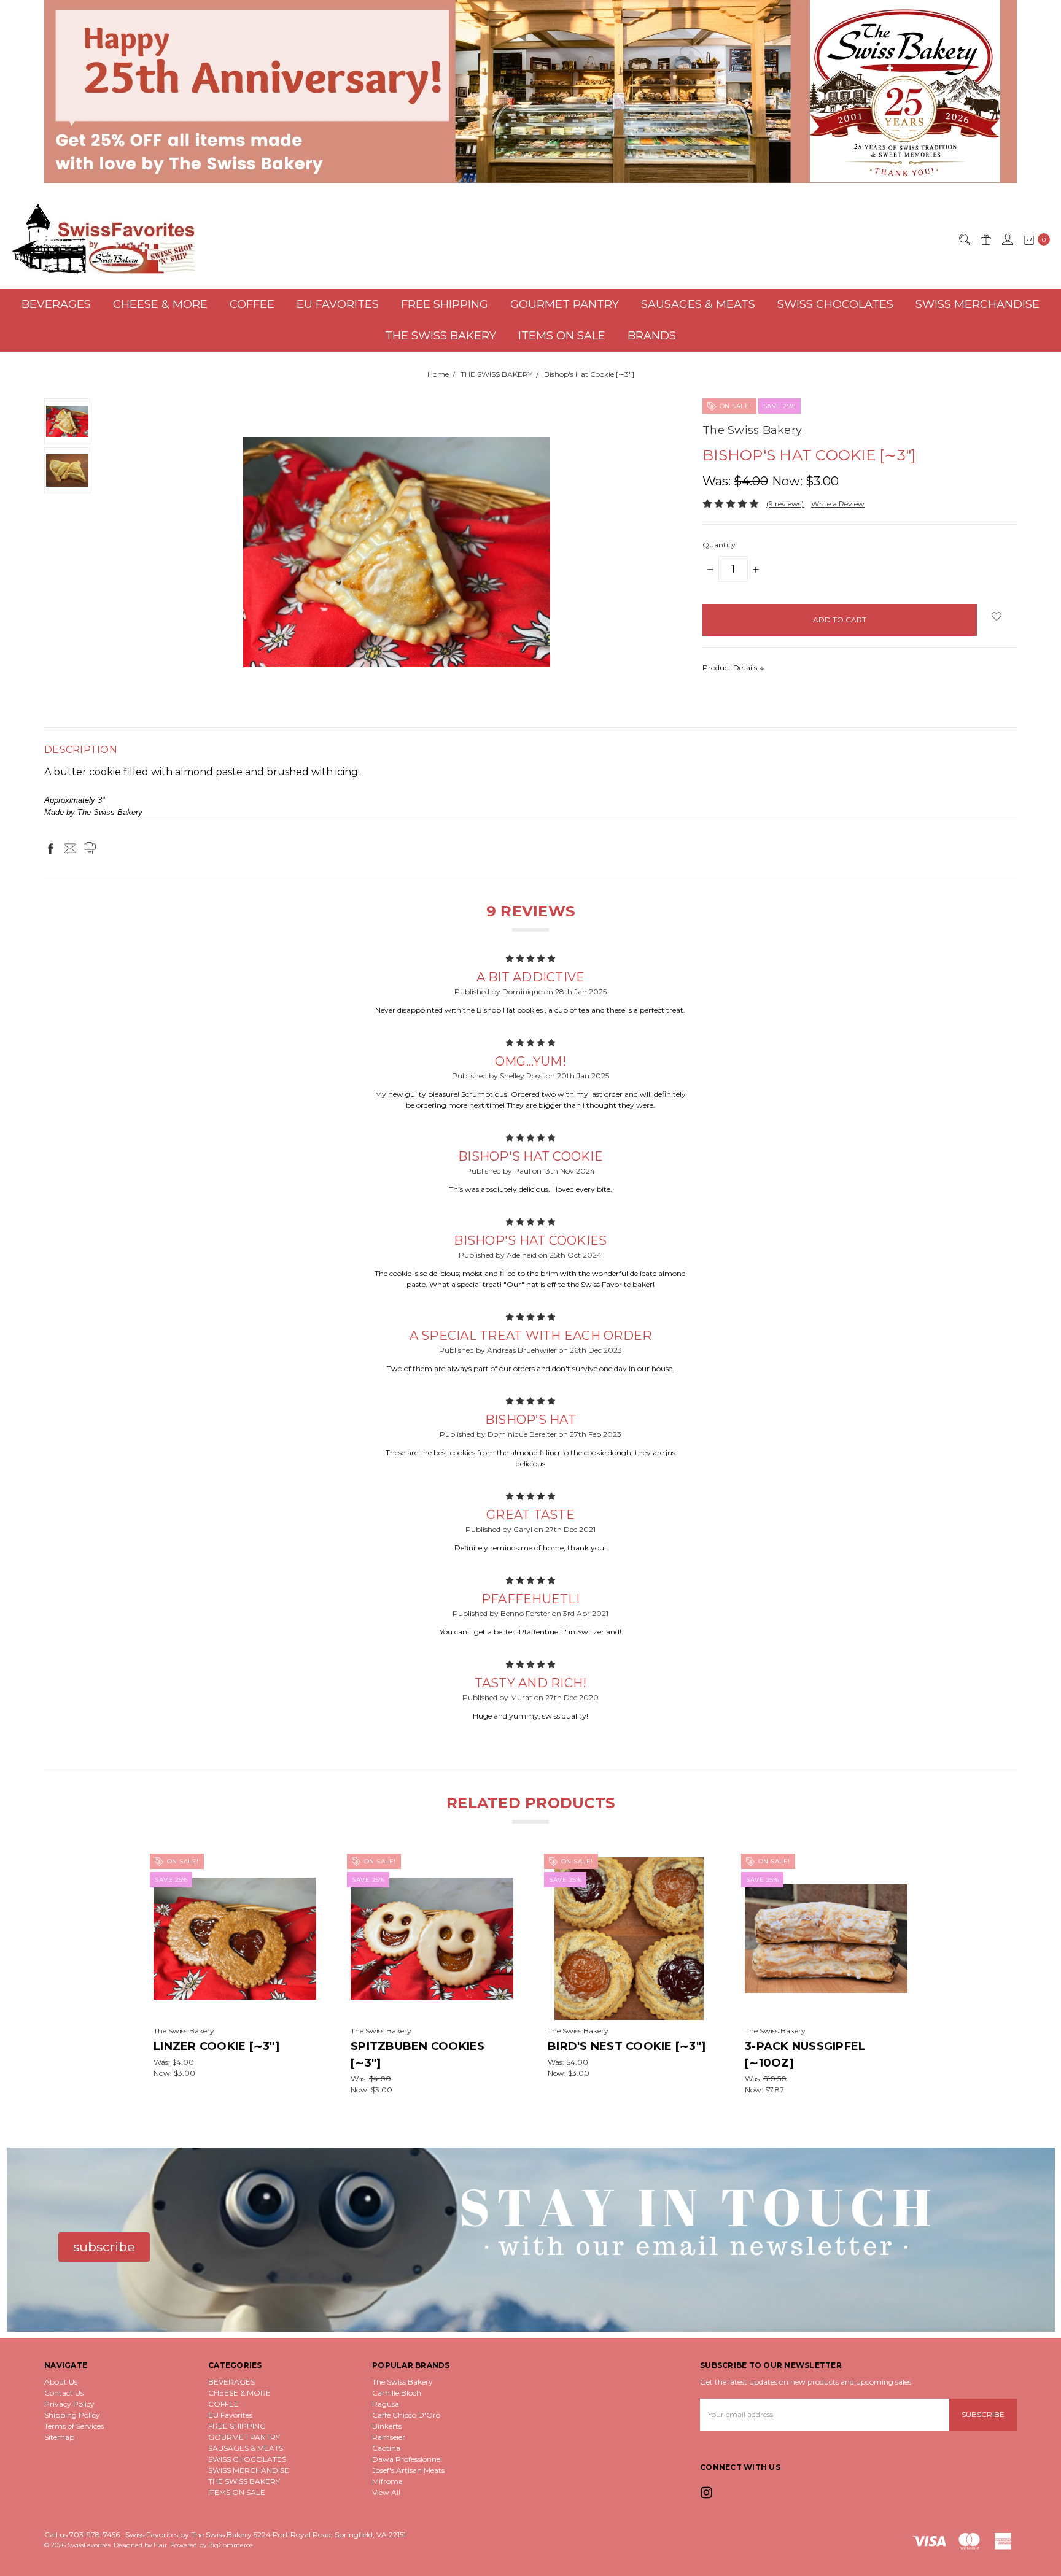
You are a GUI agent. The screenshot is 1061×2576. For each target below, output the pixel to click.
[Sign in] (1007, 239)
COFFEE (252, 304)
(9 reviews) (785, 504)
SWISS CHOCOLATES (835, 304)
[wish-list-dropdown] (997, 616)
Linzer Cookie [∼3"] (216, 2046)
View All (386, 2492)
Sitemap (59, 2437)
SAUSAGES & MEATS (698, 304)
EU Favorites (338, 304)
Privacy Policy (69, 2404)
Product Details (731, 667)
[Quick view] (308, 1866)
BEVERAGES (56, 304)
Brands (652, 336)
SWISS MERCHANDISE (977, 304)
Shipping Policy (72, 2415)
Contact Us (64, 2393)
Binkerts (387, 2426)
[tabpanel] (235, 1976)
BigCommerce (231, 2545)
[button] (531, 91)
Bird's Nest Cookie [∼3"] (627, 2046)
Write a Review (838, 504)
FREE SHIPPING (445, 304)
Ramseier (389, 2437)
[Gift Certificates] (985, 239)
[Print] (90, 848)
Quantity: (720, 545)
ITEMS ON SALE (562, 336)
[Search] (964, 239)
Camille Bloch (397, 2393)
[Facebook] (50, 848)
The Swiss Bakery (402, 2382)
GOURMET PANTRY (565, 304)
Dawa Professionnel (407, 2459)
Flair (160, 2545)
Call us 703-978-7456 (82, 2535)
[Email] (70, 848)
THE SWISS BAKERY (441, 336)
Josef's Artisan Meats (408, 2470)
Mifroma (387, 2481)
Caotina (386, 2448)
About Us (61, 2382)
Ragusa (386, 2404)
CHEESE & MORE (160, 304)
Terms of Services (74, 2426)
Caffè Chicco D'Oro (406, 2415)
